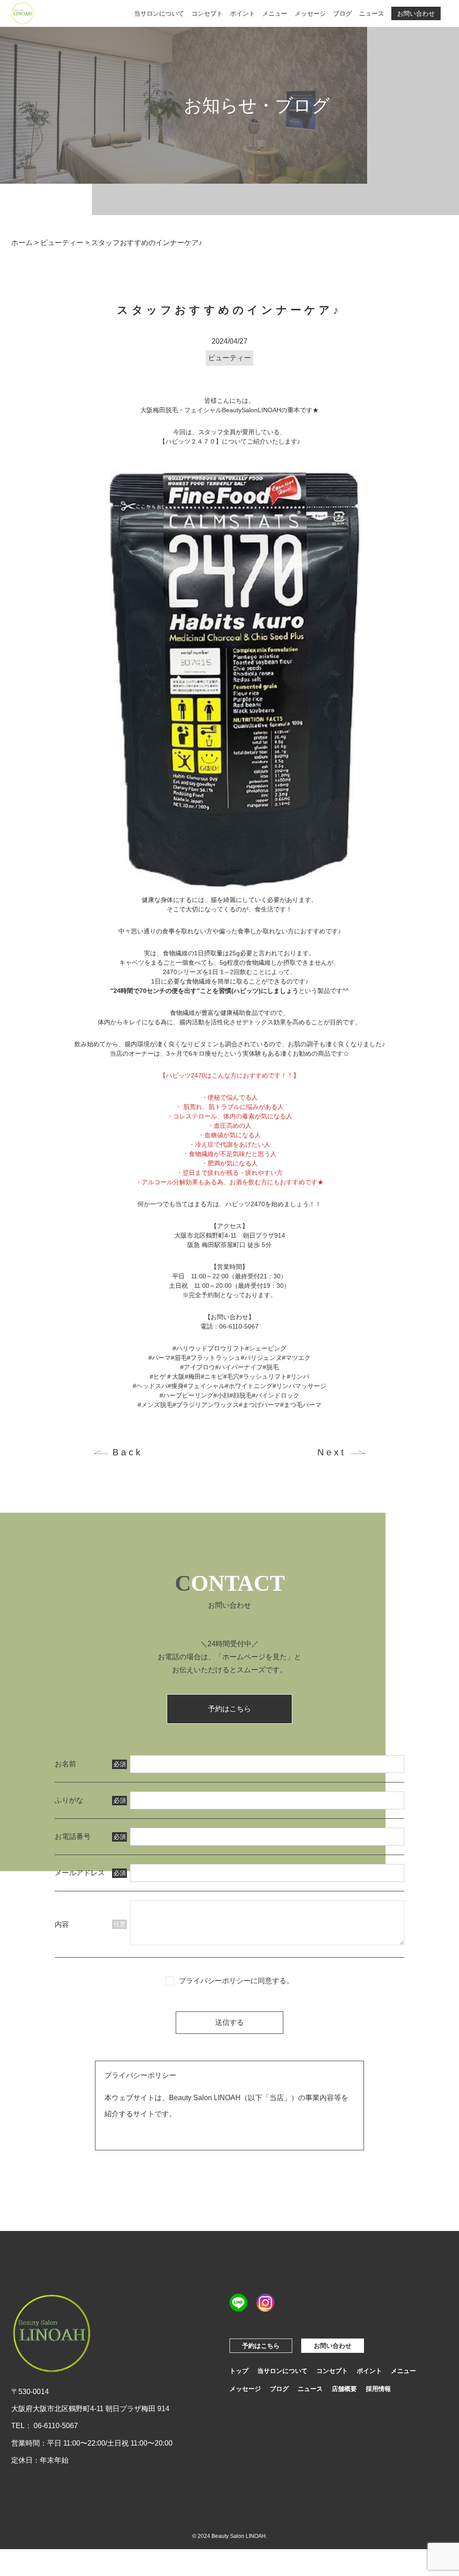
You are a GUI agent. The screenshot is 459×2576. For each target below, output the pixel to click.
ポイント (242, 13)
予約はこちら (229, 1709)
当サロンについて (159, 13)
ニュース (372, 13)
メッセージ (310, 13)
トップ (239, 2371)
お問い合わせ (416, 13)
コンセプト (207, 13)
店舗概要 (344, 2389)
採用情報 (378, 2389)
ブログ (342, 13)
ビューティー (229, 358)
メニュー (275, 13)
